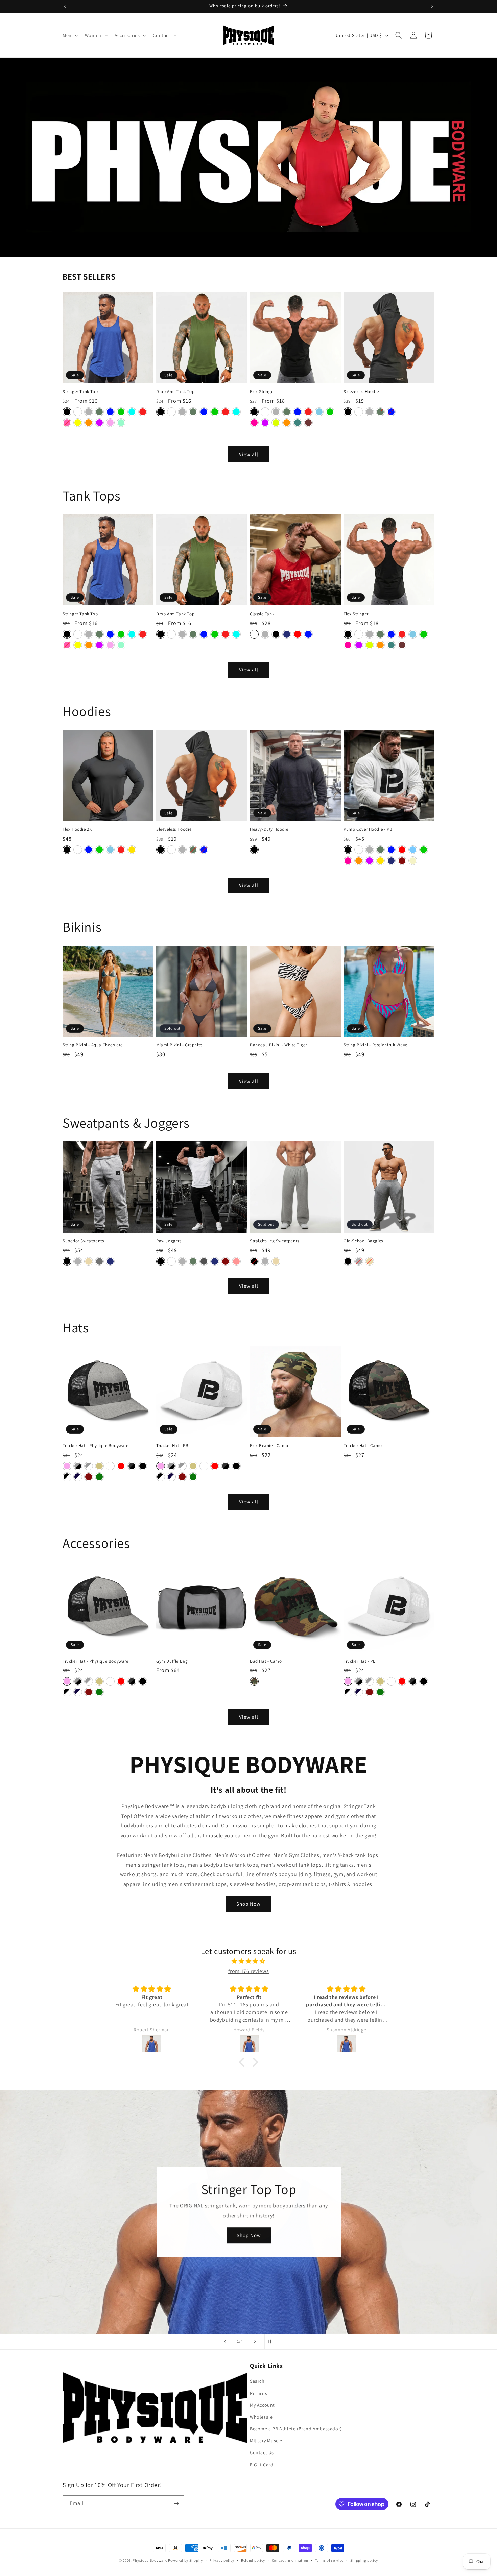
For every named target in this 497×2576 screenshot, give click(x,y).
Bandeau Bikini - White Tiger (278, 1045)
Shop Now (249, 1904)
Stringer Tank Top (80, 392)
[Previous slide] (225, 2341)
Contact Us (262, 2452)
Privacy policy (222, 2560)
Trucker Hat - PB (172, 1446)
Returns (258, 2393)
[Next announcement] (432, 6)
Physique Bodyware (150, 2560)
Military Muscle (266, 2441)
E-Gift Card (262, 2464)
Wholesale (261, 2417)
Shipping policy (364, 2560)
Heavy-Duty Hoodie (269, 829)
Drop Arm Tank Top (175, 392)
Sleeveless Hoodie (361, 392)
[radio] (67, 412)
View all (249, 454)
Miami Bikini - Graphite (179, 1045)
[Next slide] (255, 2341)
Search (257, 2381)
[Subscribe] (176, 2503)
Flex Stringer (262, 392)
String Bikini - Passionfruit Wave (375, 1045)
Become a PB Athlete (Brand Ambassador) (296, 2429)
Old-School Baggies (363, 1241)
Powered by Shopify (185, 2560)
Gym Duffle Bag (172, 1661)
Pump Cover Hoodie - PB (368, 829)
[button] (70, 35)
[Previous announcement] (65, 6)
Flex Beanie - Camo (269, 1446)
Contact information (290, 2560)
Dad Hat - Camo (266, 1661)
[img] (249, 1961)
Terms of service (329, 2560)
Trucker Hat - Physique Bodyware (96, 1446)
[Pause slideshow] (272, 2341)
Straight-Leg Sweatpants (275, 1241)
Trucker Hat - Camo (363, 1446)
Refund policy (253, 2560)
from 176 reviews (249, 1971)
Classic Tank (262, 614)
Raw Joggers (169, 1241)
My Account (262, 2405)
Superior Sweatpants (83, 1241)
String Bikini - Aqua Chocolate (93, 1045)
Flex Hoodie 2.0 (78, 829)
